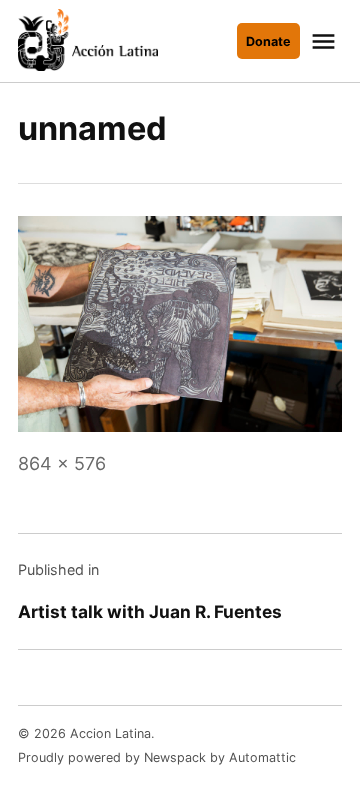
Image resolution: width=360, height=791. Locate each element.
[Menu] (326, 41)
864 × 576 (62, 463)
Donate (268, 41)
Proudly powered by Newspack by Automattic (157, 757)
